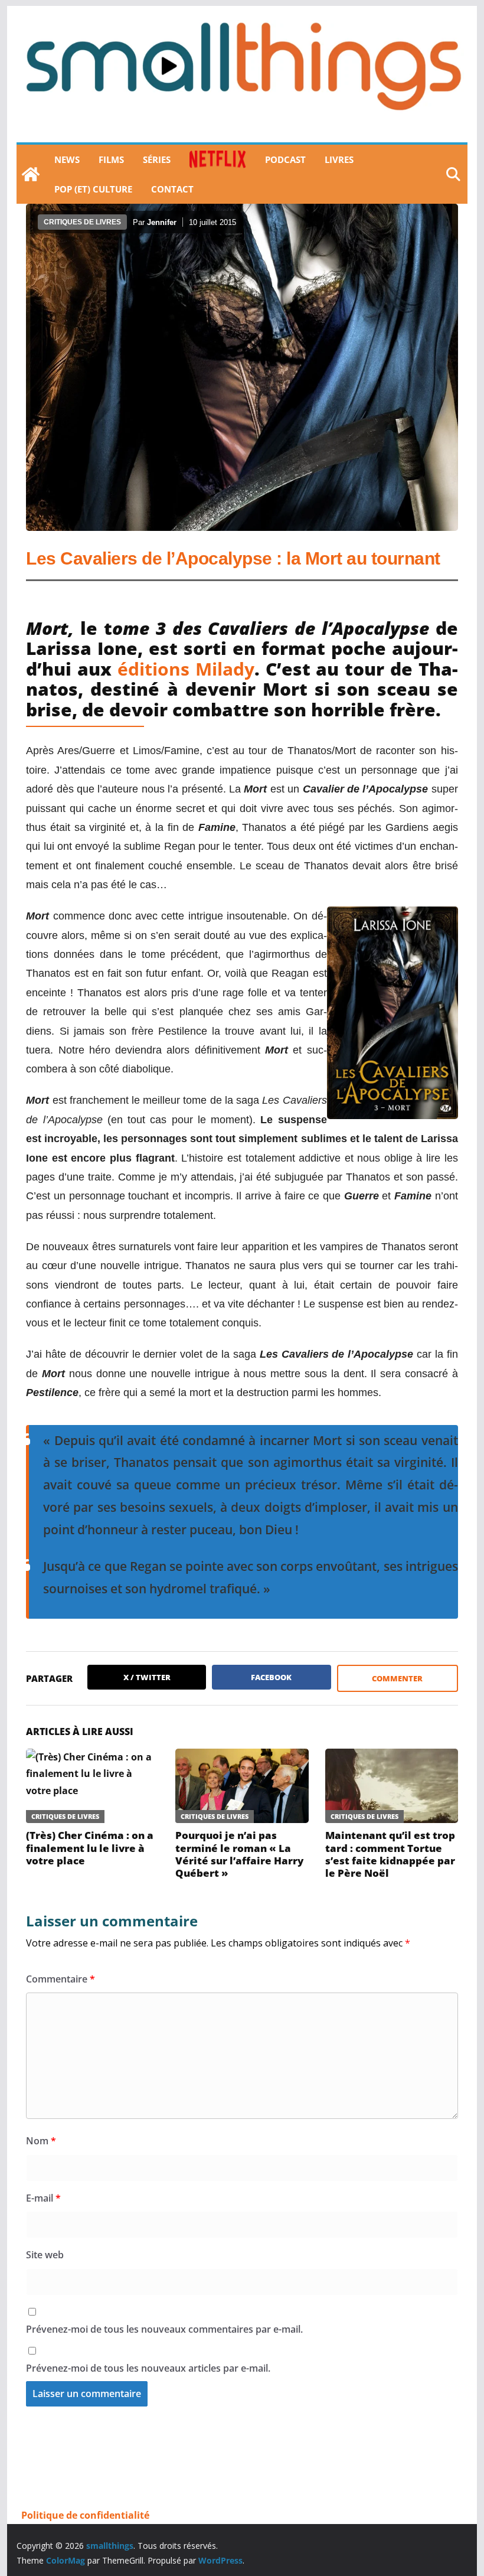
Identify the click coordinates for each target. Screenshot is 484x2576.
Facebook (271, 1677)
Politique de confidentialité (85, 2515)
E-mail (43, 2198)
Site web (45, 2255)
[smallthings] (31, 174)
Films (111, 159)
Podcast (285, 159)
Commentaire (60, 1979)
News (67, 159)
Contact (172, 189)
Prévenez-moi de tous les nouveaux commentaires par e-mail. (164, 2329)
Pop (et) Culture (93, 189)
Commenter (397, 1678)
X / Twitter (147, 1677)
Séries (157, 159)
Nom (41, 2141)
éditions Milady (186, 669)
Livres (339, 159)
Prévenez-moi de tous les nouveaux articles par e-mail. (148, 2368)
